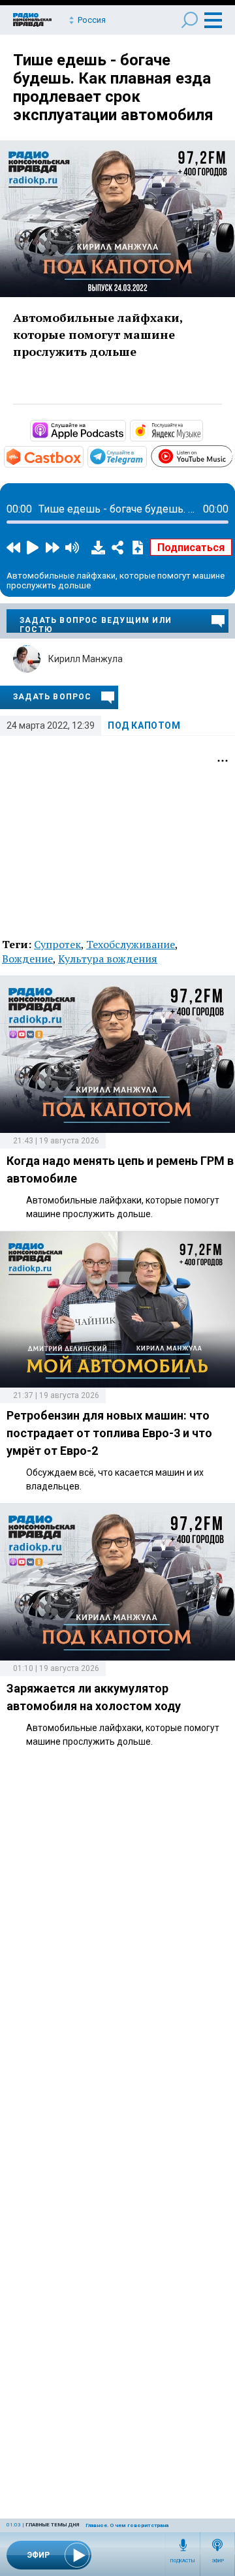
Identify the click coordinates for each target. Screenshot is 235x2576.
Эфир (218, 2561)
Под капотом (144, 725)
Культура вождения (108, 959)
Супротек (57, 944)
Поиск (190, 20)
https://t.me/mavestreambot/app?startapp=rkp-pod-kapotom (146, 456)
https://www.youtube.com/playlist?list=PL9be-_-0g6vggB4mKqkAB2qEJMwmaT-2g (232, 454)
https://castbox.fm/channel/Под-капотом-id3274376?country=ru (82, 456)
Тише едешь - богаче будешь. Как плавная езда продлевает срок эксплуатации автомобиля (113, 87)
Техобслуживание (131, 944)
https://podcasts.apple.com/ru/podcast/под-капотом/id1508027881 (125, 430)
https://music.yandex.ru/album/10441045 (202, 430)
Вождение (27, 959)
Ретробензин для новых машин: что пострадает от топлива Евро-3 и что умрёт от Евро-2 (109, 1433)
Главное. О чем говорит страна (127, 2525)
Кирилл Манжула (86, 659)
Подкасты (183, 2561)
